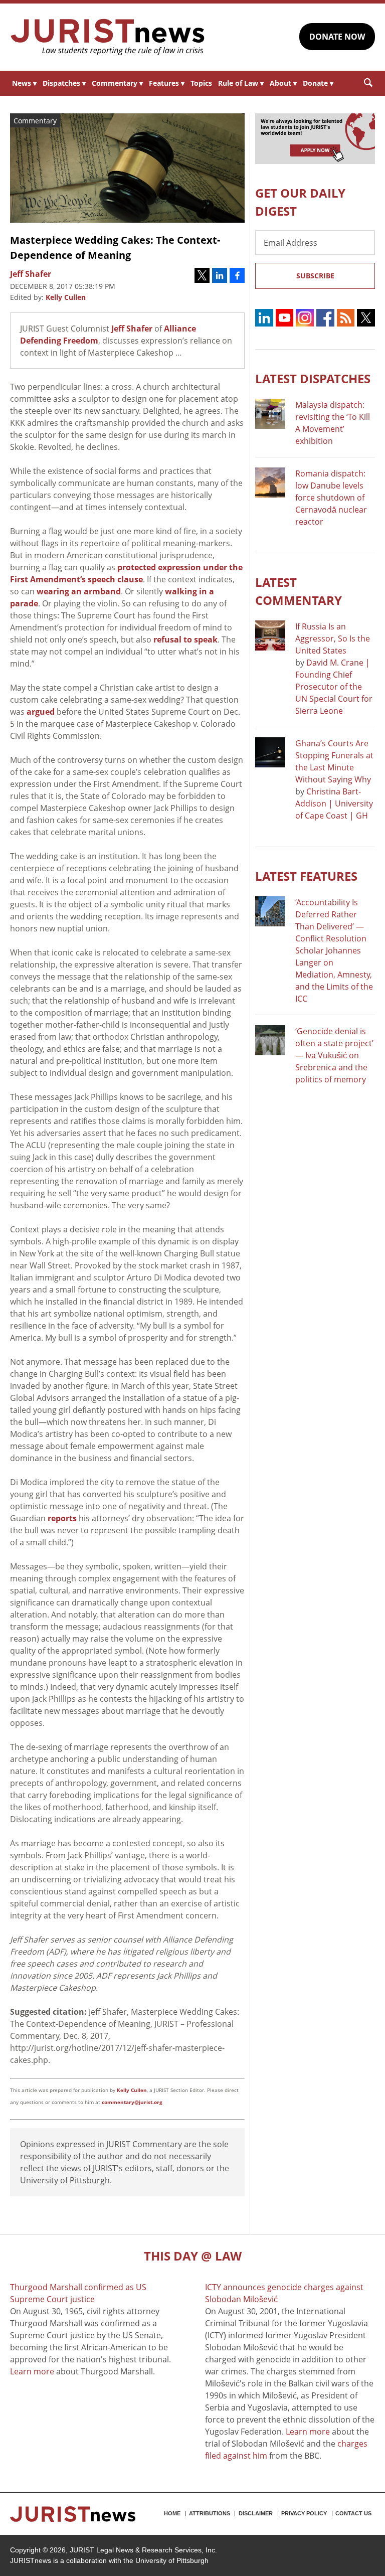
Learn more (32, 2371)
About (283, 83)
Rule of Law (241, 83)
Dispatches (64, 83)
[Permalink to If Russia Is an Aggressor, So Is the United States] (270, 635)
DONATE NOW (337, 37)
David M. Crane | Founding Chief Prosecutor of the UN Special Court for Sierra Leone (334, 687)
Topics (201, 83)
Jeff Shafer (132, 329)
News (24, 83)
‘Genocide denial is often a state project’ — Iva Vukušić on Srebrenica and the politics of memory (334, 1055)
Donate (318, 83)
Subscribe (315, 276)
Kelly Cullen (66, 297)
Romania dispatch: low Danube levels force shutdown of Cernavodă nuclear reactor (331, 498)
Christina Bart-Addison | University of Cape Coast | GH (334, 803)
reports (62, 1518)
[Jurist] (108, 37)
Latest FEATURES (306, 876)
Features (167, 83)
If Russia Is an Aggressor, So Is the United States (333, 638)
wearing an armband (79, 591)
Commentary (117, 83)
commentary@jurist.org (132, 2102)
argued (41, 712)
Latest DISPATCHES (313, 378)
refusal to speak (185, 639)
